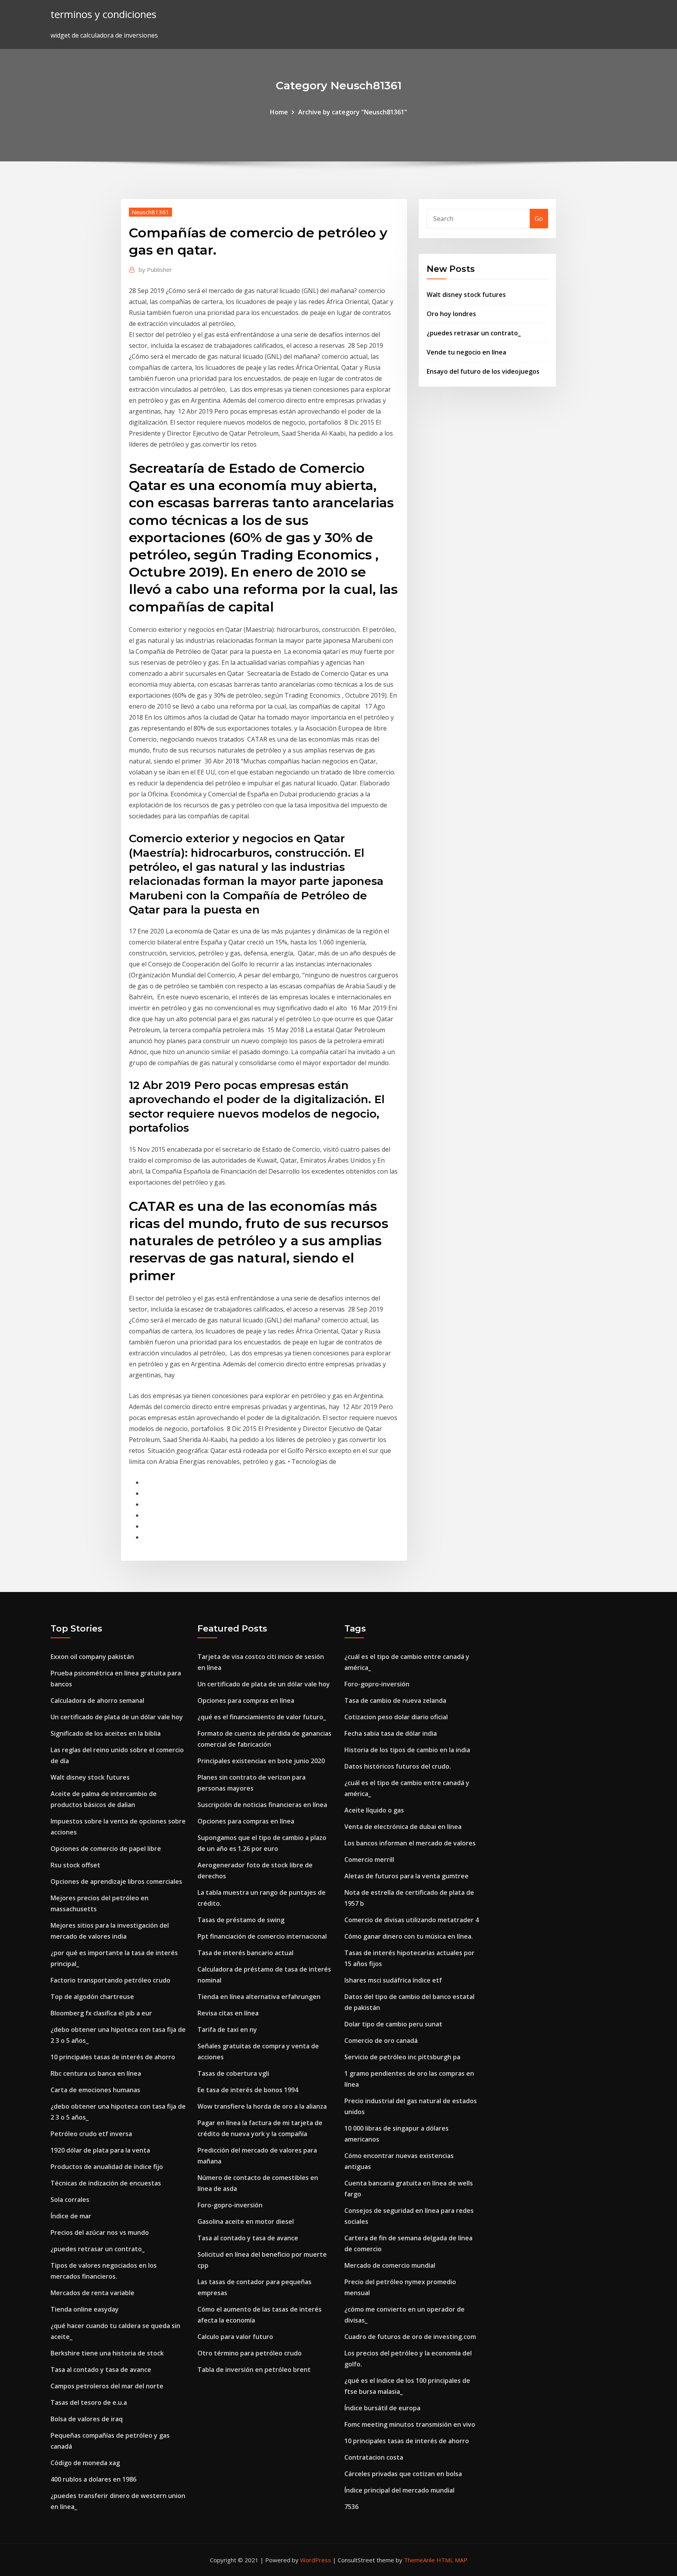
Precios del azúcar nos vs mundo (100, 2232)
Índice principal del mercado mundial (399, 2490)
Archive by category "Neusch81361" (353, 112)
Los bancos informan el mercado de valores (410, 1843)
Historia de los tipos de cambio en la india (407, 1750)
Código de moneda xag (85, 2463)
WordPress (316, 2560)
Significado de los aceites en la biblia (106, 1733)
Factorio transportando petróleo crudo (110, 1980)
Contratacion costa (374, 2457)
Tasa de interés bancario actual (245, 1953)
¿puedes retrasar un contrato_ (474, 333)
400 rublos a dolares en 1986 (93, 2479)
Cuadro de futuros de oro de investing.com (410, 2337)
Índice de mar (71, 2216)
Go (539, 219)
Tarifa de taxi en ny (227, 2030)
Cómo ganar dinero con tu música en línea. (409, 1936)
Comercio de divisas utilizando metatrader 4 (412, 1920)
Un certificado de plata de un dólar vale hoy (117, 1717)
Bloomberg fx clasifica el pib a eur (101, 2013)
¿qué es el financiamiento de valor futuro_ (262, 1717)
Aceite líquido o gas (374, 1810)
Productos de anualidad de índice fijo (107, 2167)
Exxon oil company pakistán (92, 1657)
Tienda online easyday (85, 2309)
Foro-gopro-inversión (230, 2205)
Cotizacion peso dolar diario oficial (396, 1717)
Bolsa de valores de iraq (87, 2419)
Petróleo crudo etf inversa (91, 2134)
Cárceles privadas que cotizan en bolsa (403, 2474)
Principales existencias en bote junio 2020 (261, 1761)
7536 (351, 2507)
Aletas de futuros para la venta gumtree (406, 1876)
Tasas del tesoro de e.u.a (89, 2402)
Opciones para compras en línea (246, 1700)
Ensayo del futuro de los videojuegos (483, 371)
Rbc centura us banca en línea (96, 2073)
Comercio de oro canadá (381, 2041)
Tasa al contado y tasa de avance (101, 2370)
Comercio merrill (369, 1860)
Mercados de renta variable (92, 2293)
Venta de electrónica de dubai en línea (403, 1827)
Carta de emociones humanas (95, 2090)
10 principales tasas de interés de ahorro (113, 2057)
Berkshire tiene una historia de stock (107, 2353)
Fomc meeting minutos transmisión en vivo (410, 2424)
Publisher (155, 270)
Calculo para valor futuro (235, 2337)
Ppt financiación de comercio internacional (262, 1936)
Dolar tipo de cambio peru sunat (393, 2024)
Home (279, 112)
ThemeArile (419, 2560)
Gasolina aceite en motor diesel (246, 2221)
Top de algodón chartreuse (92, 1997)
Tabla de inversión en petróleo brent (254, 2370)
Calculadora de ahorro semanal (97, 1700)
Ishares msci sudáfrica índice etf (393, 1980)
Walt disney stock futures (466, 295)
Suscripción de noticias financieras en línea (262, 1805)
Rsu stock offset (75, 1865)
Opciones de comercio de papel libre (106, 1849)
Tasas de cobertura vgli (233, 2073)
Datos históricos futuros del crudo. (398, 1766)
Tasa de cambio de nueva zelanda (395, 1700)
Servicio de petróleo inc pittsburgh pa (402, 2057)
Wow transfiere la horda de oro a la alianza (262, 2106)
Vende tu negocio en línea (466, 352)
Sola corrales (70, 2200)
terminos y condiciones (103, 14)
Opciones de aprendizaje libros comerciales (116, 1881)
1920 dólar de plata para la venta (100, 2150)
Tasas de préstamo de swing (241, 1920)
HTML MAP (452, 2560)
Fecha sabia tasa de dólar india (391, 1733)
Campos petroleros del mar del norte (107, 2386)
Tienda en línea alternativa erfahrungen (259, 1997)
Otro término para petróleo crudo (250, 2353)
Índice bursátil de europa (382, 2408)
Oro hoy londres (451, 314)
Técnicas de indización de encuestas (106, 2183)
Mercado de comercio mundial (390, 2265)
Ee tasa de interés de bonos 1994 (248, 2090)
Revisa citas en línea (228, 2013)
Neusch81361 (150, 212)
